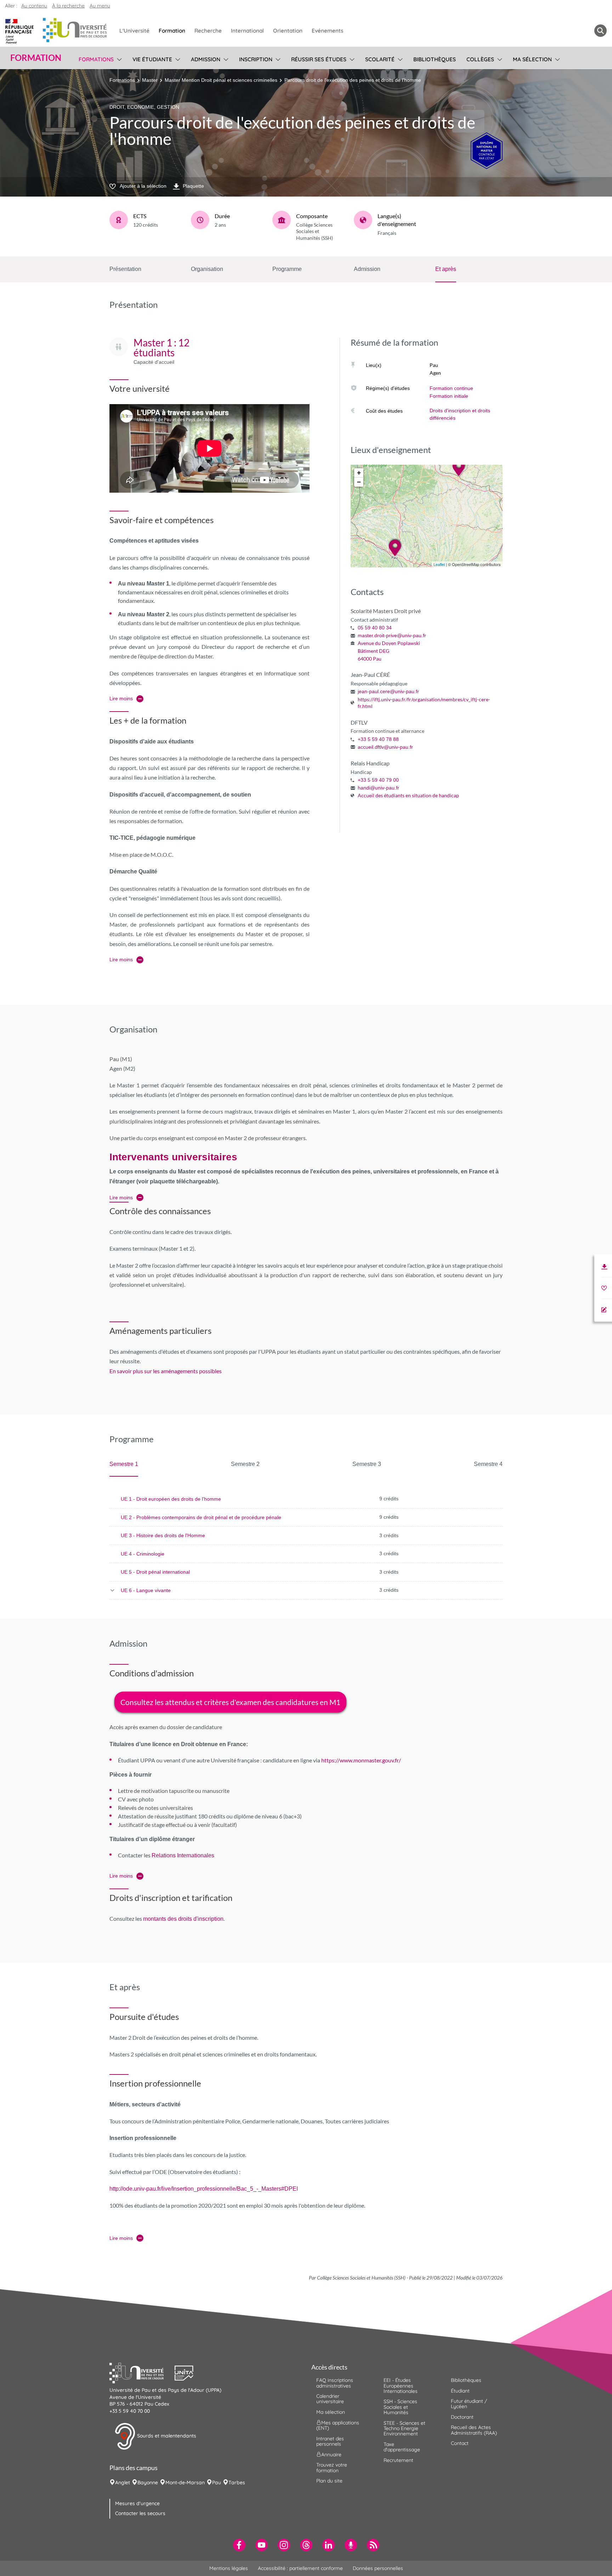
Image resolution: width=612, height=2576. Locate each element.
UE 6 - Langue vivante (146, 1590)
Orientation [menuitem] (288, 31)
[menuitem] (239, 2545)
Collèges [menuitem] (480, 59)
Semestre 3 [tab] (367, 1464)
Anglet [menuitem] (123, 2482)
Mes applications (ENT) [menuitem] (338, 2425)
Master (150, 80)
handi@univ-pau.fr (378, 788)
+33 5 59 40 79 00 (378, 780)
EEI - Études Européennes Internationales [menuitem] (401, 2386)
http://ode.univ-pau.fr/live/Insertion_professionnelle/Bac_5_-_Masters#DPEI (204, 2189)
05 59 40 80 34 (375, 628)
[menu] (118, 58)
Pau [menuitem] (217, 2482)
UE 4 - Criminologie (143, 1554)
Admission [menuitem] (206, 59)
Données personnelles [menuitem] (378, 2568)
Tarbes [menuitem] (237, 2482)
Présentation (125, 269)
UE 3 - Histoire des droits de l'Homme (163, 1535)
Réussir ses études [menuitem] (319, 59)
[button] (142, 2372)
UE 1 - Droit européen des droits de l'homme (171, 1499)
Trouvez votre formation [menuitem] (332, 2467)
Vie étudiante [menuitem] (152, 59)
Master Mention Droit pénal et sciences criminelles (221, 80)
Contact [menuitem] (460, 2443)
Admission (367, 269)
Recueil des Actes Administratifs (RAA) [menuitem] (474, 2430)
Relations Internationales (183, 1855)
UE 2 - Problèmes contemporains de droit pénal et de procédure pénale (201, 1517)
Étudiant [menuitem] (460, 2391)
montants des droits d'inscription (183, 1919)
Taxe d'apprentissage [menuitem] (402, 2447)
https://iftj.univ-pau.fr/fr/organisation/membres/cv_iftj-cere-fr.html (424, 703)
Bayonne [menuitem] (148, 2482)
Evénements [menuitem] (327, 31)
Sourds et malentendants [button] (166, 2436)
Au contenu (34, 6)
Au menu (100, 6)
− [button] (359, 482)
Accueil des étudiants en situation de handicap (408, 795)
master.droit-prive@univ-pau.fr (392, 635)
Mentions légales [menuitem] (229, 2568)
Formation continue (451, 388)
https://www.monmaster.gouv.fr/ (361, 1760)
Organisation (207, 269)
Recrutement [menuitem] (398, 2460)
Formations (122, 80)
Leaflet (439, 565)
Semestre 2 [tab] (245, 1464)
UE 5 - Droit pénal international (155, 1572)
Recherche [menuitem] (208, 31)
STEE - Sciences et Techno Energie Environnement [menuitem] (404, 2428)
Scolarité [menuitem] (380, 59)
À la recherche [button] (68, 6)
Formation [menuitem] (172, 31)
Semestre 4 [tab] (488, 1464)
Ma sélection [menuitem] (532, 59)
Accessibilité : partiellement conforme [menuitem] (300, 2568)
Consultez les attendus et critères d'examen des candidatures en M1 (230, 1702)
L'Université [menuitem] (134, 31)
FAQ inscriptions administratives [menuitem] (335, 2383)
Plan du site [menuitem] (329, 2481)
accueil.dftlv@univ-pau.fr (385, 747)
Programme (287, 269)
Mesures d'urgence (137, 2503)
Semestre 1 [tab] (124, 1464)
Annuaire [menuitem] (331, 2455)
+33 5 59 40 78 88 (378, 739)
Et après (446, 269)
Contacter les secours (140, 2513)
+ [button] (359, 473)
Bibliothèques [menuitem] (435, 59)
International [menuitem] (247, 31)
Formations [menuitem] (96, 59)
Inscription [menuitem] (256, 59)
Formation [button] (36, 58)
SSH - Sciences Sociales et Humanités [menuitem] (400, 2407)
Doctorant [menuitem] (462, 2417)
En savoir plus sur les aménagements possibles (166, 1371)
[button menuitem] (600, 31)
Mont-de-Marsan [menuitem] (185, 2482)
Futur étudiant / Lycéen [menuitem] (469, 2404)
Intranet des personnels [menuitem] (330, 2441)
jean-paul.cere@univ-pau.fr (388, 691)
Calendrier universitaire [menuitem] (330, 2399)
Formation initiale (449, 396)
